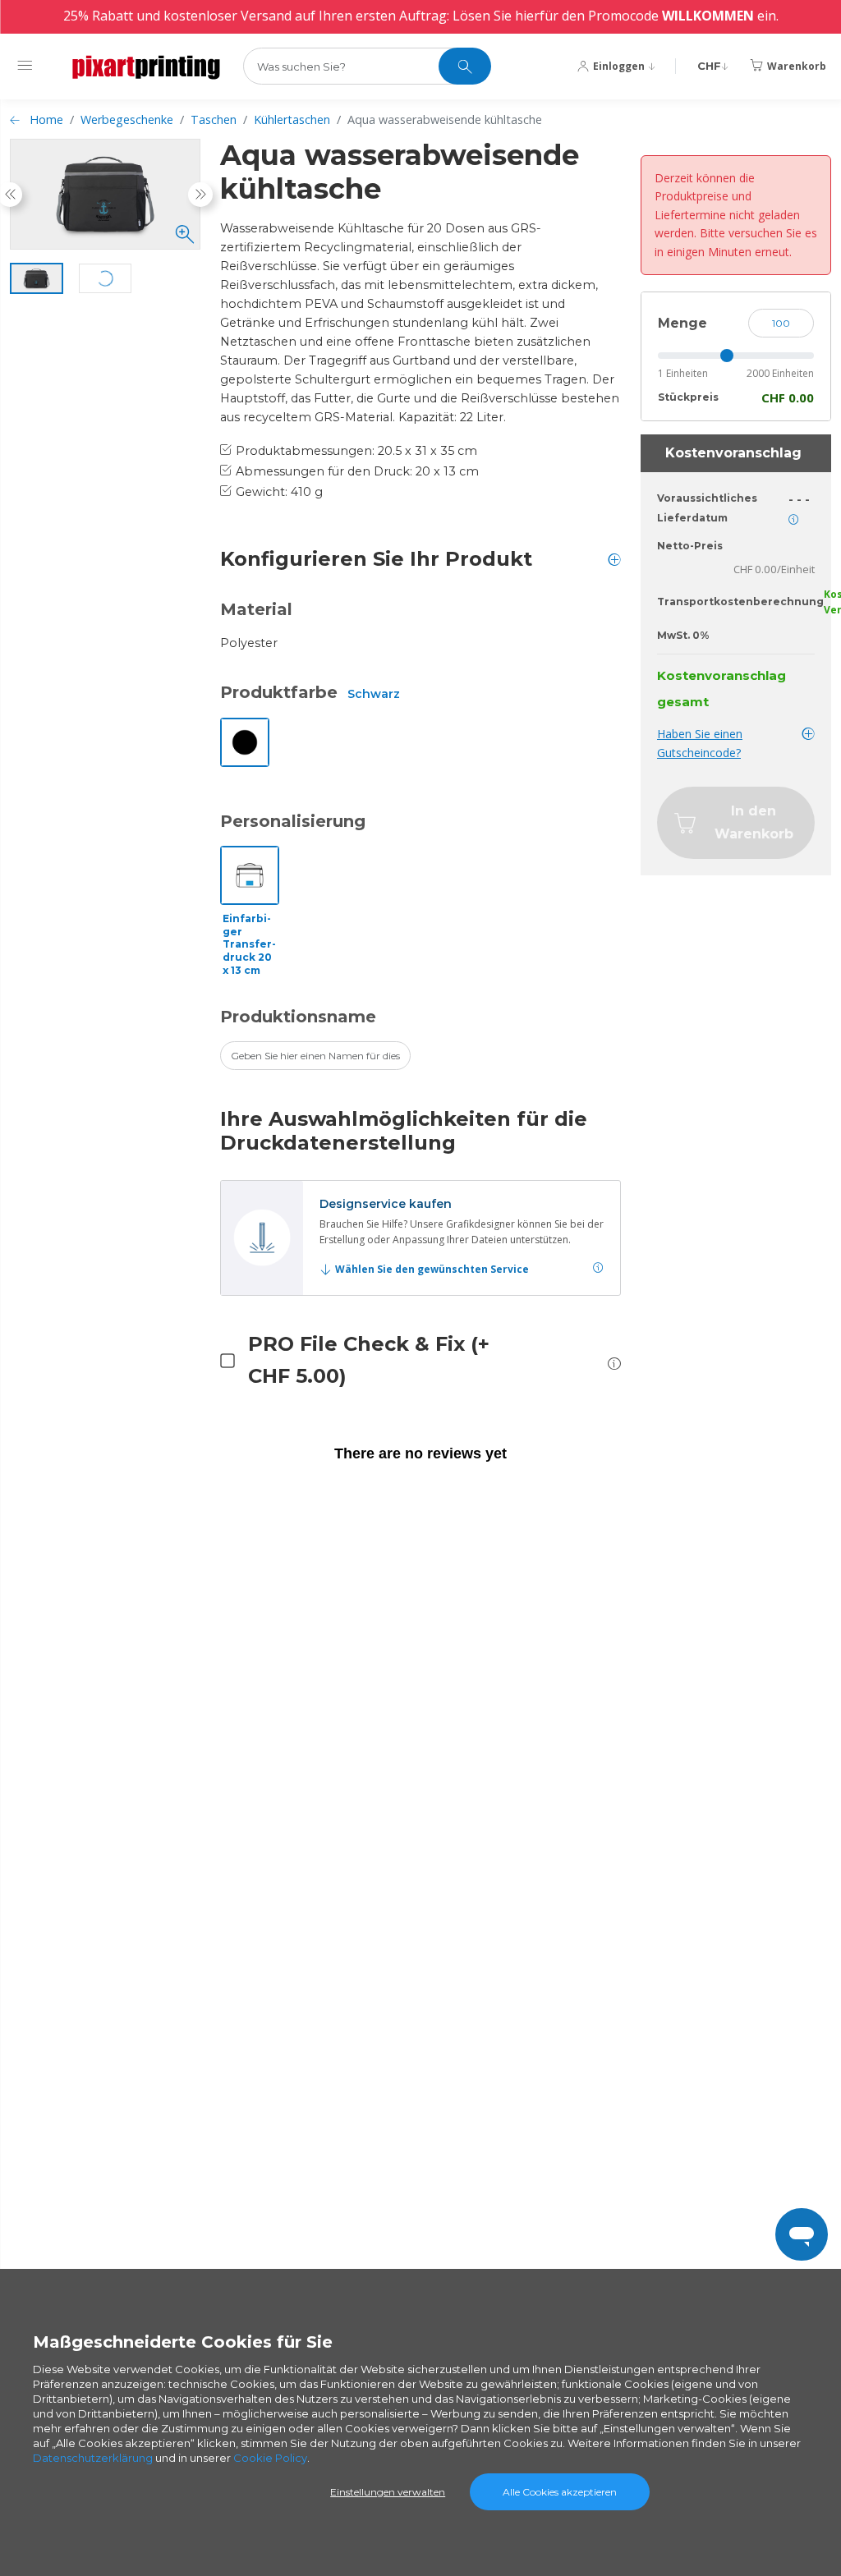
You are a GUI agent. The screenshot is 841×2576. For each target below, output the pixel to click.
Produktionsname (298, 1017)
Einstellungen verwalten (388, 2492)
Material (256, 609)
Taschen (214, 119)
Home (46, 119)
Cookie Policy (270, 2458)
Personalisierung (293, 821)
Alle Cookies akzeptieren (560, 2492)
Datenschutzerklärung (93, 2458)
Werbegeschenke (127, 119)
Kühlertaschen (292, 119)
